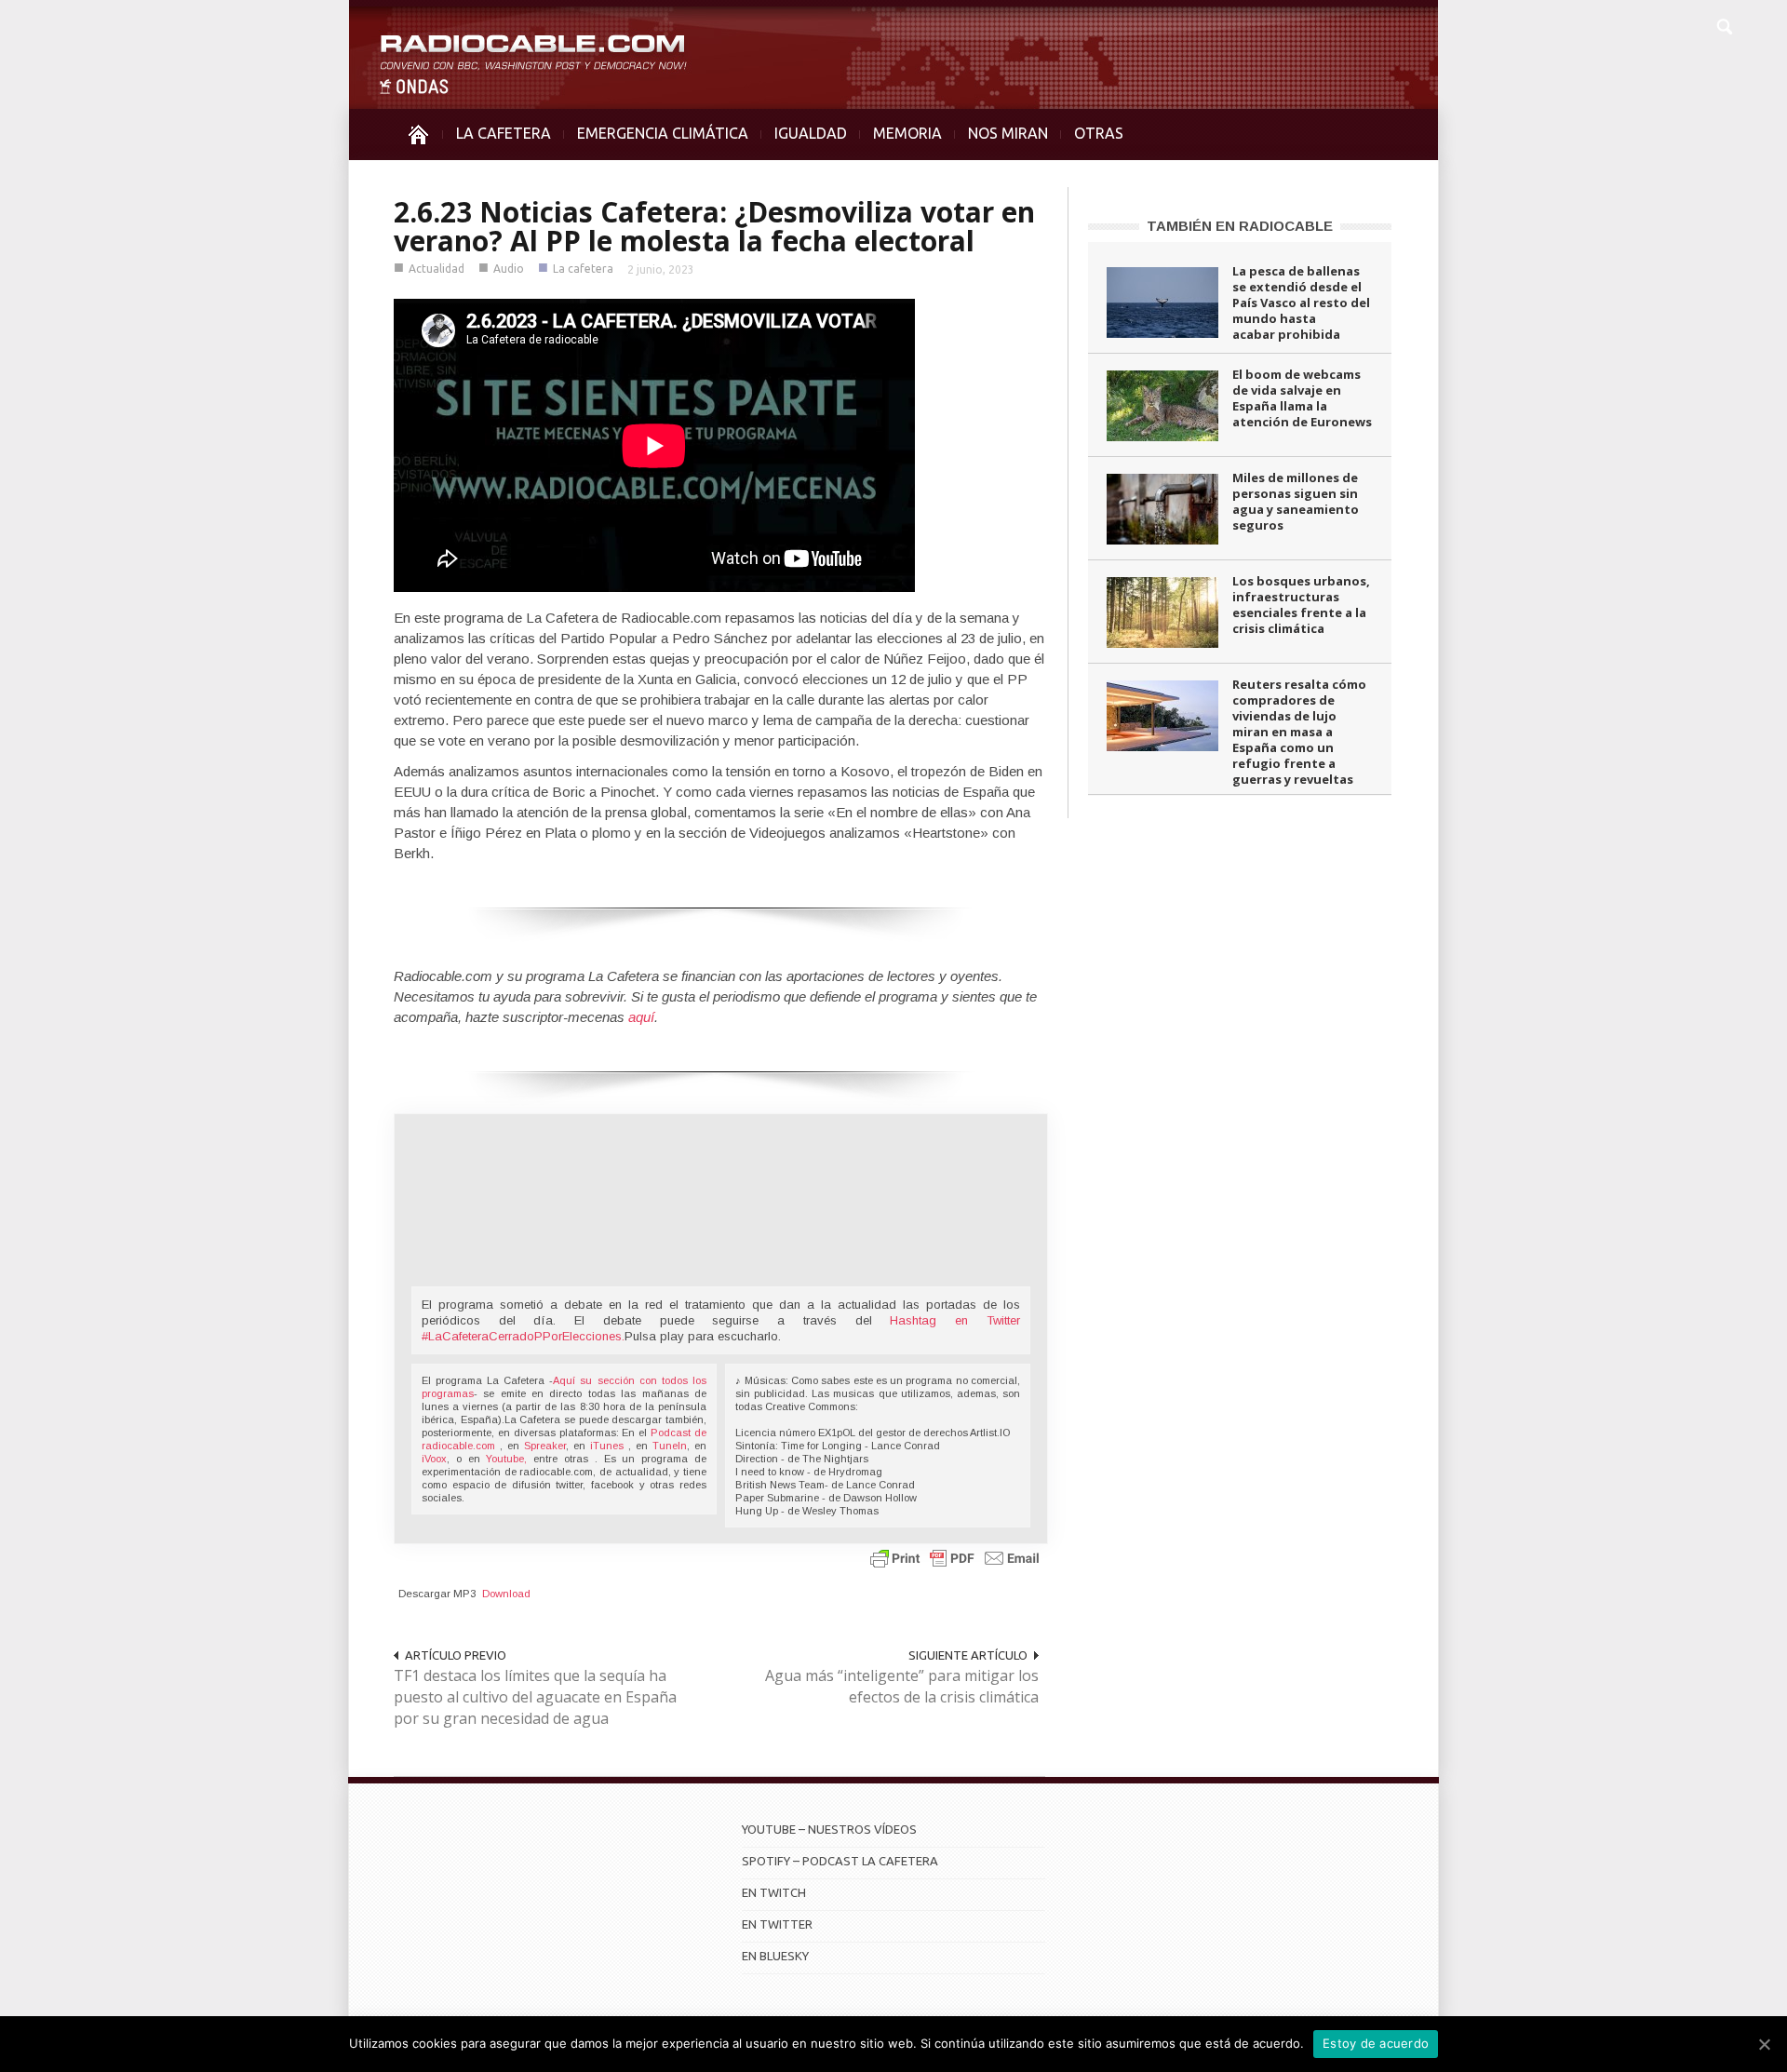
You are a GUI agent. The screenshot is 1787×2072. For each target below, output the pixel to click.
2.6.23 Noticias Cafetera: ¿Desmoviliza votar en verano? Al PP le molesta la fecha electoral (714, 226)
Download (506, 1594)
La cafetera (583, 269)
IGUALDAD (811, 133)
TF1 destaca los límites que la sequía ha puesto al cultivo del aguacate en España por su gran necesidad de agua (535, 1697)
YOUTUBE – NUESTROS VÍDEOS (829, 1829)
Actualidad (437, 269)
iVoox (434, 1459)
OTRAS (1099, 133)
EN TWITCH (774, 1892)
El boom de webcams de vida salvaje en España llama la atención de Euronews (1302, 398)
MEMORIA (907, 133)
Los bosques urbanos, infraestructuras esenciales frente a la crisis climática (1301, 605)
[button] (1724, 24)
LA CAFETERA (504, 133)
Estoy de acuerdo (1376, 2043)
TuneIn (670, 1446)
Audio (509, 269)
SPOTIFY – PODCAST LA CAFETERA (840, 1861)
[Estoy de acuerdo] (1764, 2044)
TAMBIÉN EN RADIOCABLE (1240, 226)
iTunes (609, 1446)
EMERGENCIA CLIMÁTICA (663, 133)
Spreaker (545, 1446)
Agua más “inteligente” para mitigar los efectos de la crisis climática (902, 1686)
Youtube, (506, 1459)
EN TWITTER (777, 1924)
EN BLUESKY (775, 1956)
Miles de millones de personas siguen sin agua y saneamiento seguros (1296, 501)
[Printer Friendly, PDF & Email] (955, 1558)
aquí (641, 1017)
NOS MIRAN (1008, 133)
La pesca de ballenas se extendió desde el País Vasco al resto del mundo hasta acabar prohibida (1301, 303)
